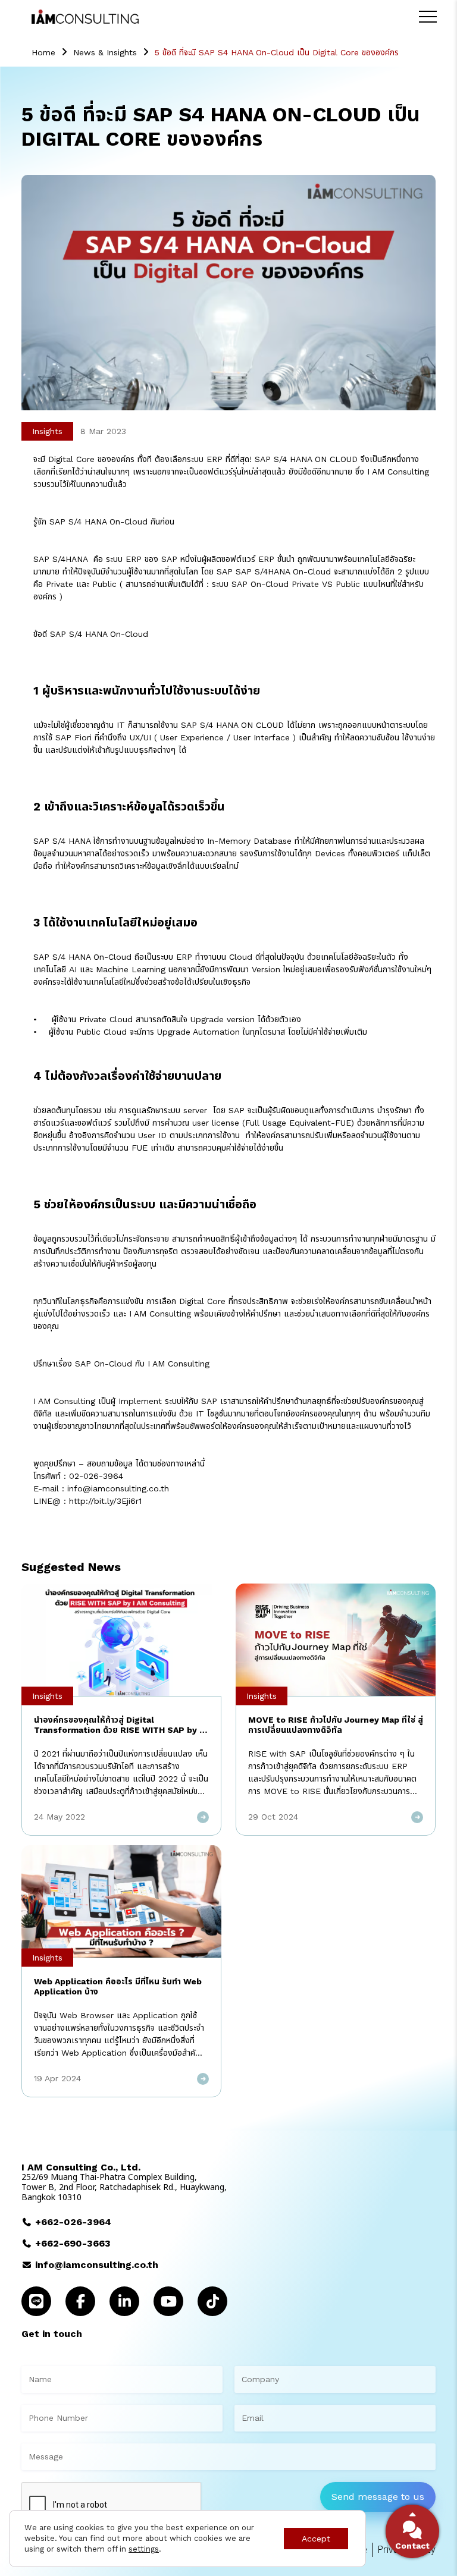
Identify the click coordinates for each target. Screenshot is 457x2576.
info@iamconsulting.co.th (97, 2265)
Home (43, 52)
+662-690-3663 (73, 2243)
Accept (316, 2539)
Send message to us (378, 2497)
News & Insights (105, 52)
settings (144, 2549)
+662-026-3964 (73, 2222)
